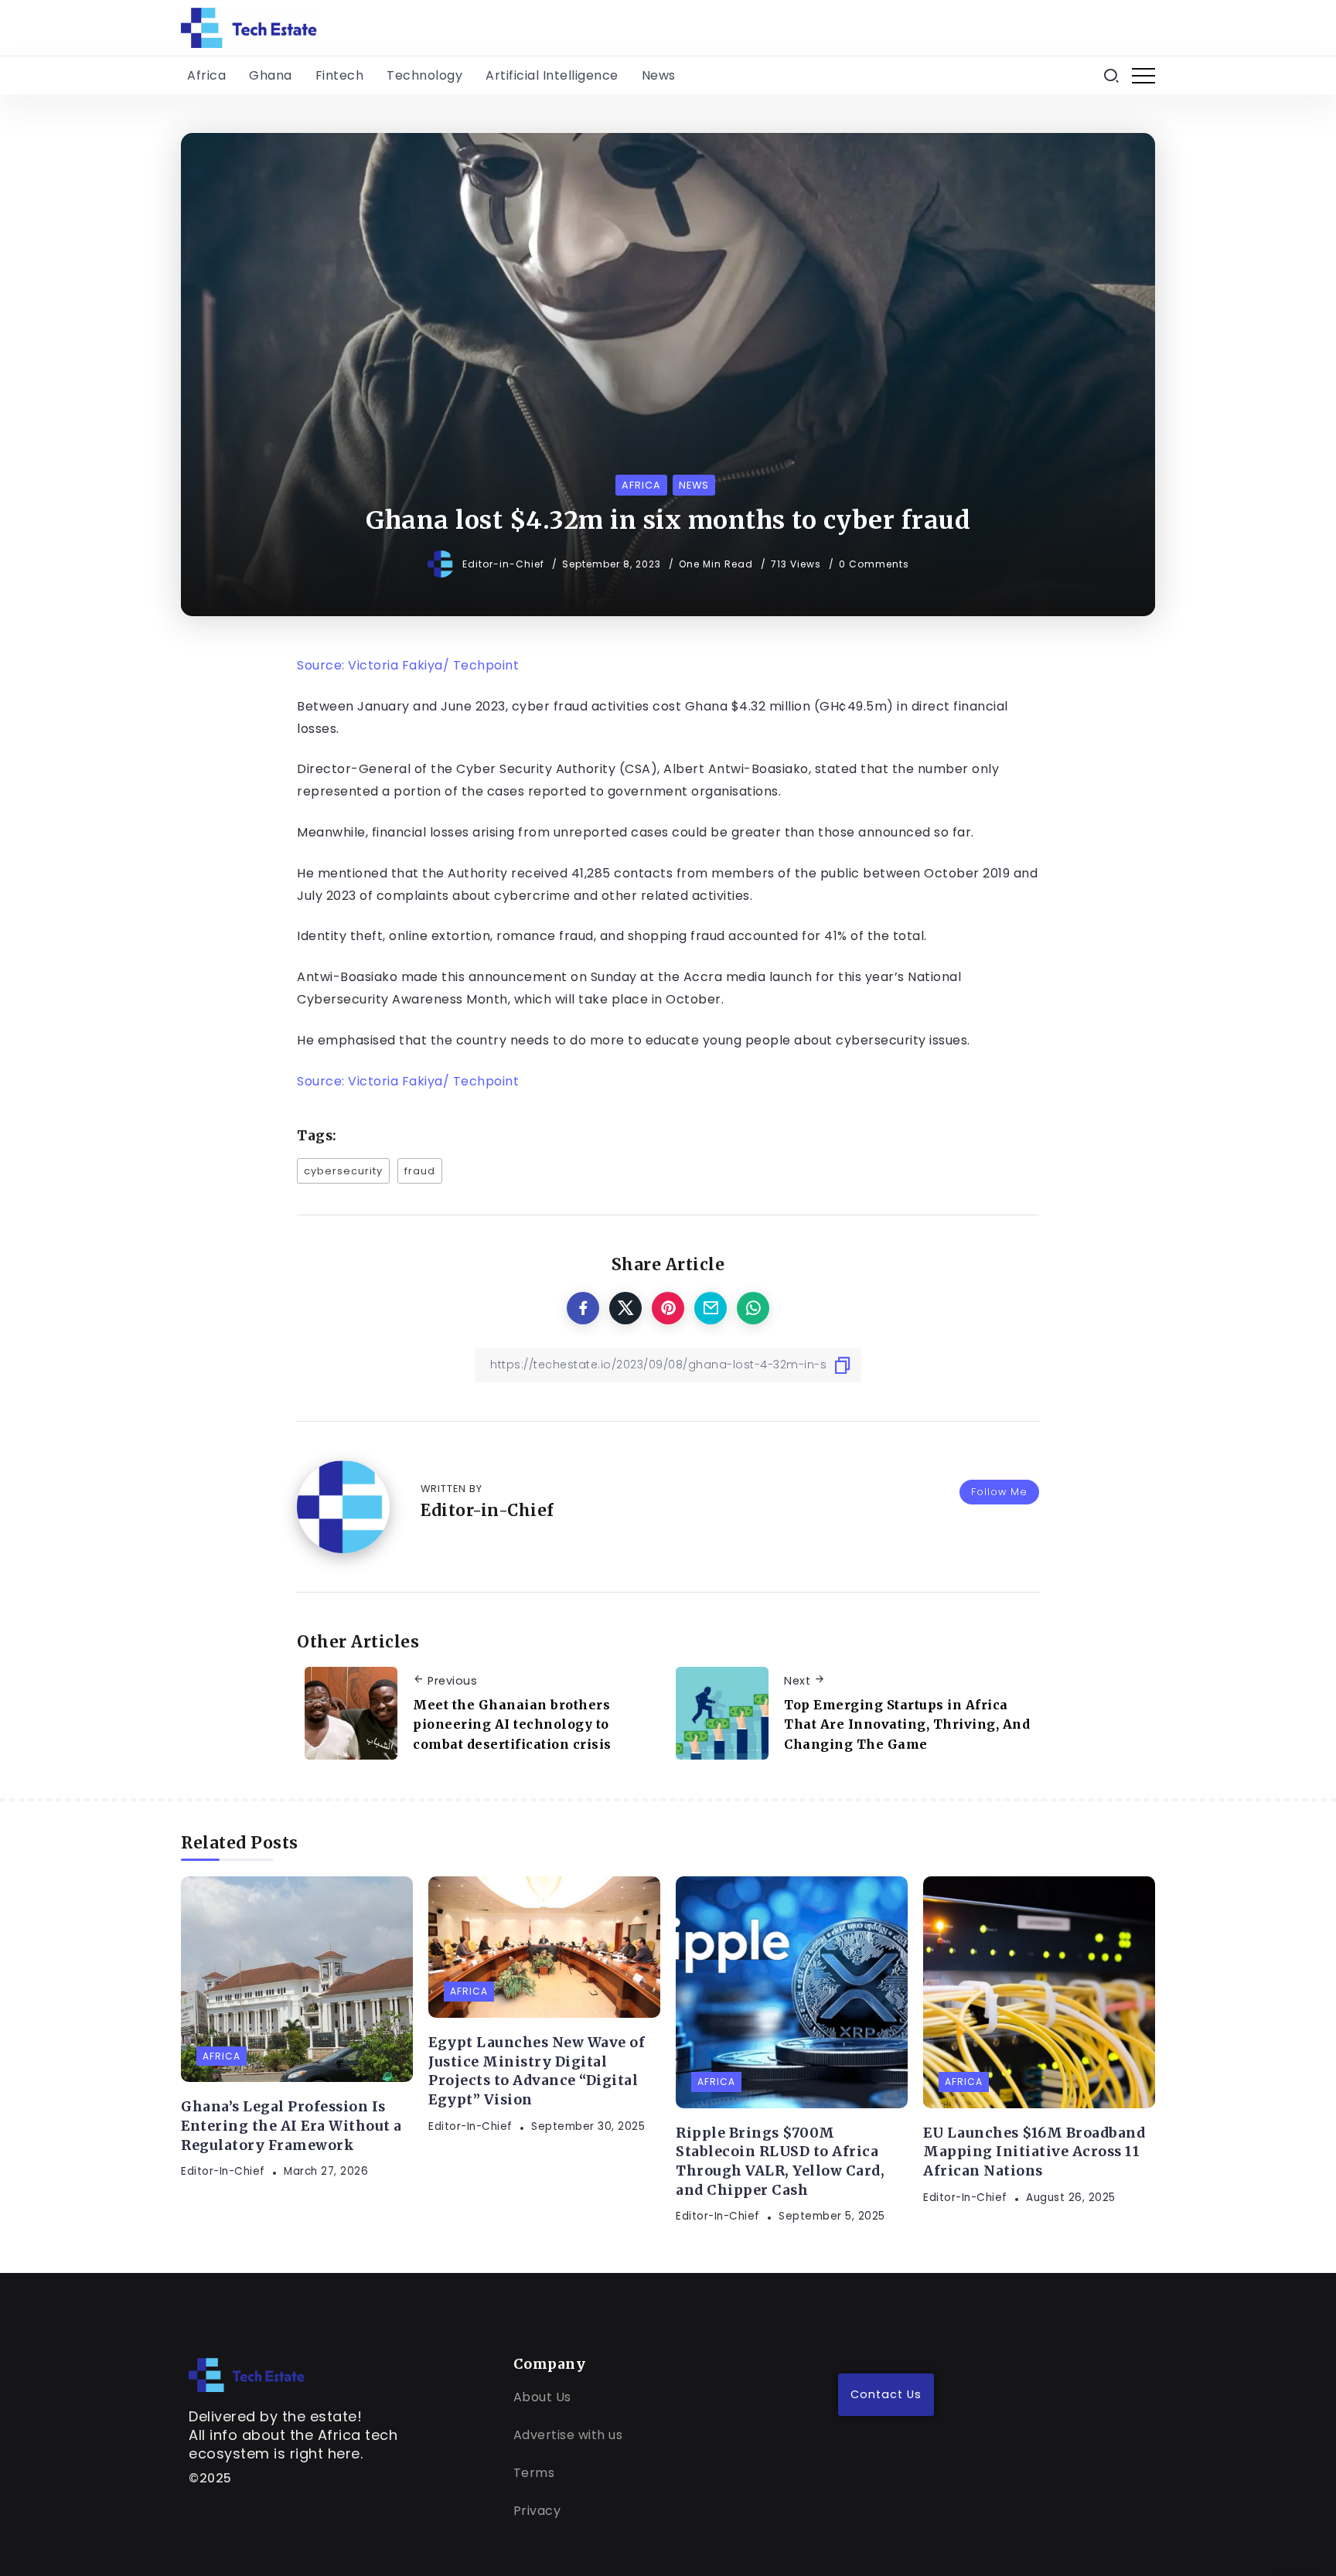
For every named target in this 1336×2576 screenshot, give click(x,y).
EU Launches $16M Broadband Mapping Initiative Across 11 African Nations (1034, 2152)
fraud (420, 1171)
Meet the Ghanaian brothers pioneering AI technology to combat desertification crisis (512, 1724)
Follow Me (999, 1492)
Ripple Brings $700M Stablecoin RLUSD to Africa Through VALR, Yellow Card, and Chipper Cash (780, 2162)
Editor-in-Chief (505, 564)
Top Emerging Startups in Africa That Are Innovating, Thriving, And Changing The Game (907, 1724)
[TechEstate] (247, 2374)
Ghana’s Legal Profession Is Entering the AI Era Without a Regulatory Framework (291, 2126)
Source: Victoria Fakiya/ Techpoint (408, 665)
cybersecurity (343, 1171)
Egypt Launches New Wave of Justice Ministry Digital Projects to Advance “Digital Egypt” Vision (537, 2071)
